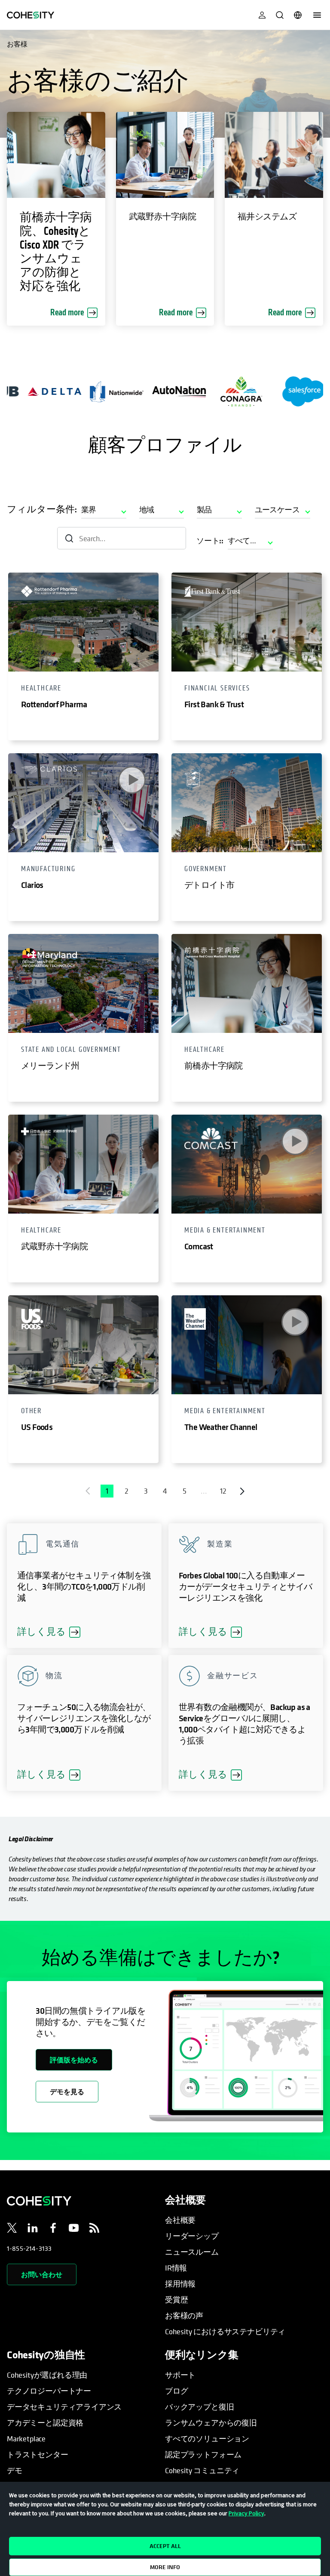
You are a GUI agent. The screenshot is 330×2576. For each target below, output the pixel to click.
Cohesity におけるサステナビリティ (225, 2331)
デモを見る (67, 2092)
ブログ (176, 2391)
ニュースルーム (192, 2252)
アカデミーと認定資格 (45, 2423)
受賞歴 (176, 2300)
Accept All (165, 2546)
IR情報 (176, 2268)
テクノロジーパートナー (49, 2391)
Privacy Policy (246, 2513)
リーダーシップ (192, 2236)
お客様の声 (184, 2316)
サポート (180, 2375)
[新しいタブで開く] (12, 2229)
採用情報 (180, 2284)
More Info (165, 2567)
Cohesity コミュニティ (202, 2470)
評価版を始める (74, 2060)
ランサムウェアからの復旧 (211, 2423)
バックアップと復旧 (199, 2407)
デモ (15, 2470)
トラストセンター (38, 2454)
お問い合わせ (42, 2274)
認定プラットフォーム (203, 2454)
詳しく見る (49, 1632)
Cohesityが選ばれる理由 (47, 2375)
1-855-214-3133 (29, 2248)
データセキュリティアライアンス (64, 2407)
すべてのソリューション (207, 2439)
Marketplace (26, 2439)
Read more (67, 313)
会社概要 (180, 2220)
